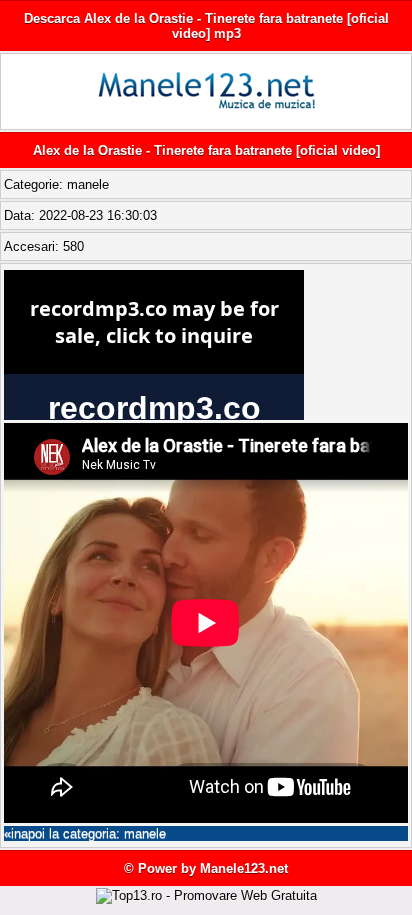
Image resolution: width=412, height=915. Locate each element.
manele (88, 184)
